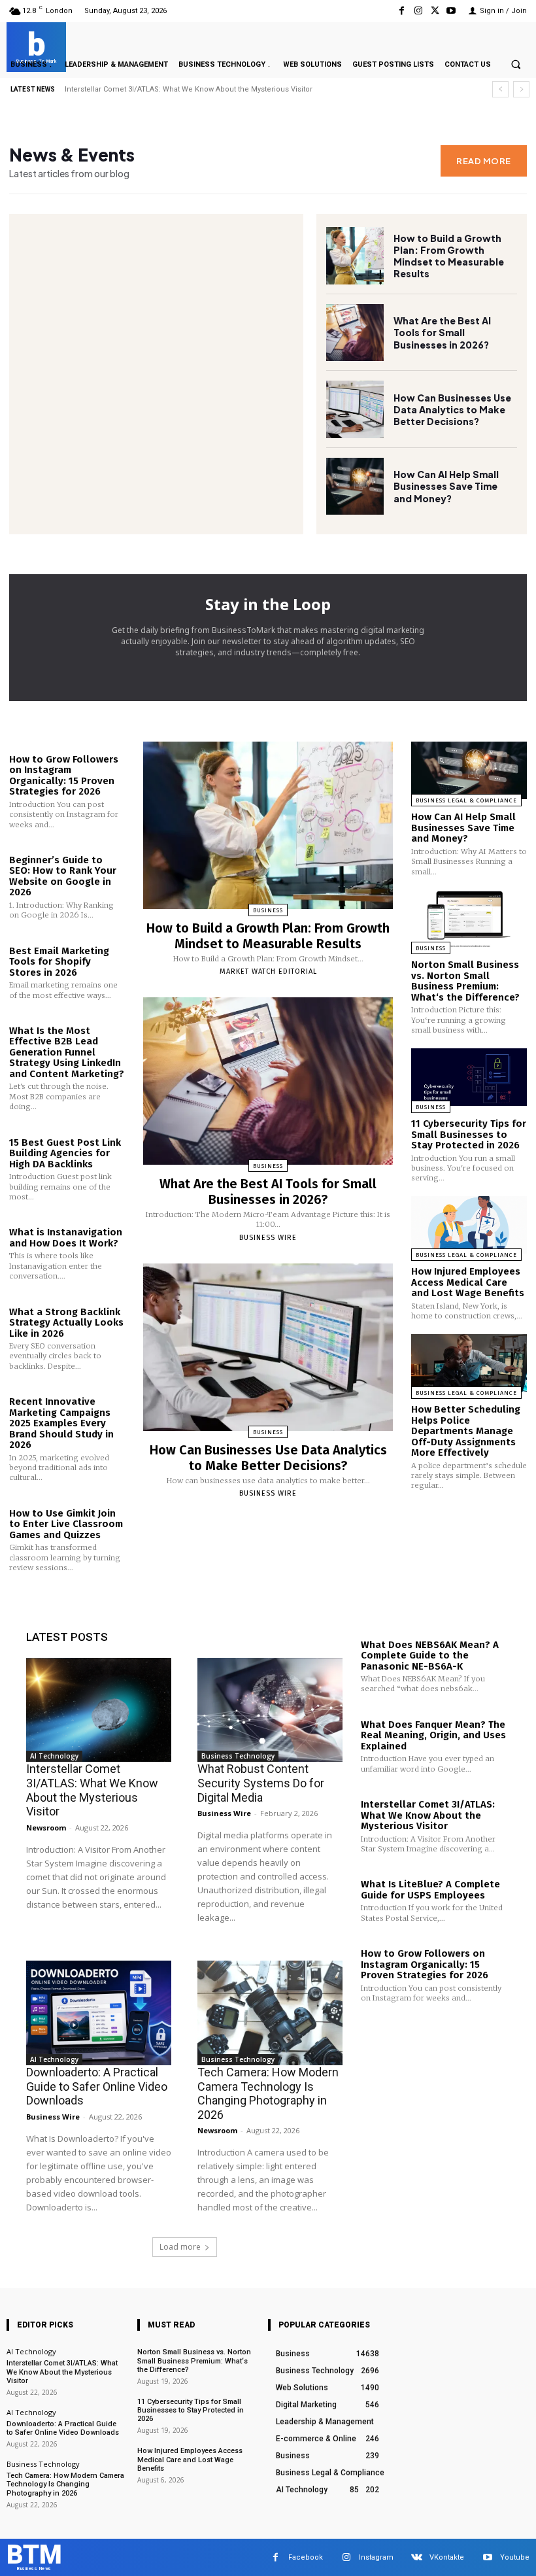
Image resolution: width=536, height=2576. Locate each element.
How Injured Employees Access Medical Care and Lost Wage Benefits (468, 1282)
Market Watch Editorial (268, 971)
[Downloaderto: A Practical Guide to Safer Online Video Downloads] (99, 2013)
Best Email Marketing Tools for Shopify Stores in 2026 (59, 962)
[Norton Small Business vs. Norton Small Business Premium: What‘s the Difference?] (469, 919)
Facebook (306, 2557)
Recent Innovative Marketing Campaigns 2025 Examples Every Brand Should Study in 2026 (61, 1423)
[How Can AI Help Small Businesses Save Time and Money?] (355, 487)
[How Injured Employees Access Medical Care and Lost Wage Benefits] (469, 1225)
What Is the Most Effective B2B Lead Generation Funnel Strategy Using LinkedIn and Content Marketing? (67, 1052)
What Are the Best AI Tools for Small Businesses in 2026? (442, 332)
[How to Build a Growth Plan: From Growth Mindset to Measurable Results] (355, 256)
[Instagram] (418, 11)
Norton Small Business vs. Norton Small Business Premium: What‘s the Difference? (465, 981)
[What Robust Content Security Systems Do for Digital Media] (270, 1710)
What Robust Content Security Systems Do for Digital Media (261, 1783)
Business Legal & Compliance (466, 800)
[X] (435, 11)
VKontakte (447, 2557)
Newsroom (46, 1828)
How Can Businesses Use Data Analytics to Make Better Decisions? (452, 409)
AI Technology (54, 1756)
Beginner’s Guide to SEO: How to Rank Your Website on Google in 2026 (63, 876)
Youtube (515, 2557)
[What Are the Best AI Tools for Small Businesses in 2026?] (355, 333)
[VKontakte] (417, 2557)
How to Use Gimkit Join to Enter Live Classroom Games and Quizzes (66, 1524)
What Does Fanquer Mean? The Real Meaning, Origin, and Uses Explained (433, 1735)
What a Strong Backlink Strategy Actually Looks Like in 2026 (66, 1323)
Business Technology (238, 1756)
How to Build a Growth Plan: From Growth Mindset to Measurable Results (449, 256)
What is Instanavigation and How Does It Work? (66, 1238)
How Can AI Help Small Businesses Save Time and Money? (446, 486)
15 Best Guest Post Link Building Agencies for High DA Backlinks (65, 1153)
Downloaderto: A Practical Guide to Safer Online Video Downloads (97, 2086)
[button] (516, 64)
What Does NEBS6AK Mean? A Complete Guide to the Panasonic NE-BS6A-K (430, 1656)
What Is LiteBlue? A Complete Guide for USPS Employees (164, 89)
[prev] (500, 89)
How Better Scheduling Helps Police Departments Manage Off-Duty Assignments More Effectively (466, 1431)
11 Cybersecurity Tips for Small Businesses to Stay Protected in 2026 (469, 1134)
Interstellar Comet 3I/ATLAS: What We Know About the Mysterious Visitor (92, 1790)
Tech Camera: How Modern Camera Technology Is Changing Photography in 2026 (268, 2093)
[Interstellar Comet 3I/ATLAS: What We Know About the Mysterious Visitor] (99, 1710)
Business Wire (268, 1238)
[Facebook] (402, 11)
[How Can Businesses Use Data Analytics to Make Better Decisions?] (355, 409)
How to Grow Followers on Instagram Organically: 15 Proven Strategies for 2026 (64, 776)
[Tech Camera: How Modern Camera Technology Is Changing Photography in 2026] (270, 2013)
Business (268, 910)
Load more (180, 2247)
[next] (521, 89)
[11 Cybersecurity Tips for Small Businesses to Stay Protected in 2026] (469, 1077)
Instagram (376, 2557)
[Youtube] (451, 11)
